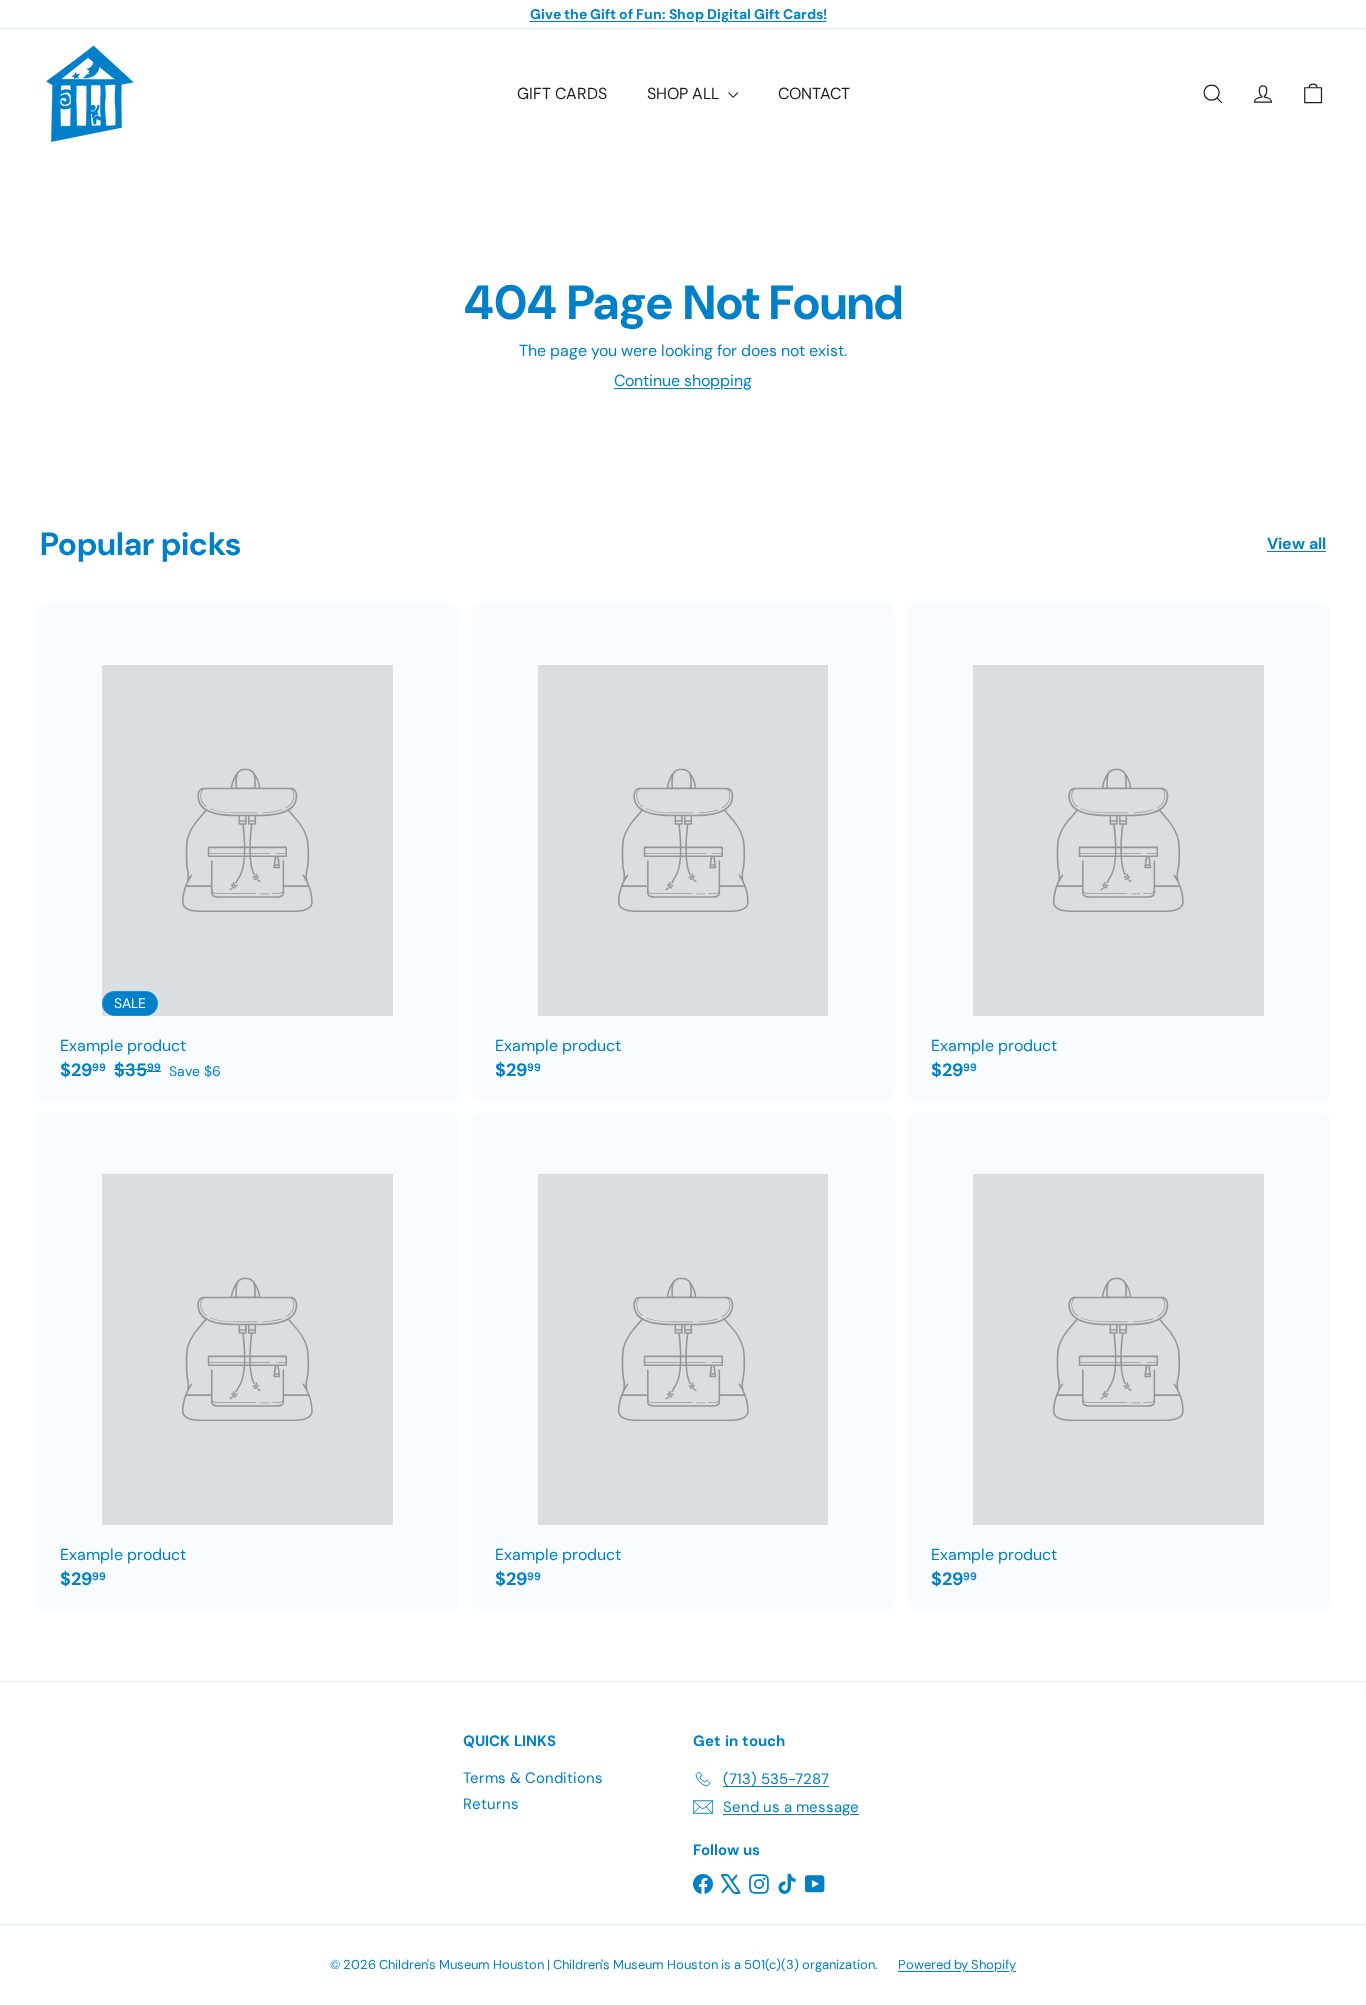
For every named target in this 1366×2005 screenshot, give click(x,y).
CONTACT (814, 93)
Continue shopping (683, 380)
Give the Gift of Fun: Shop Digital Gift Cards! (678, 14)
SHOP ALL (685, 93)
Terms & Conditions (533, 1778)
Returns (491, 1804)
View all (1296, 543)
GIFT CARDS (562, 93)
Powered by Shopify (957, 1964)
